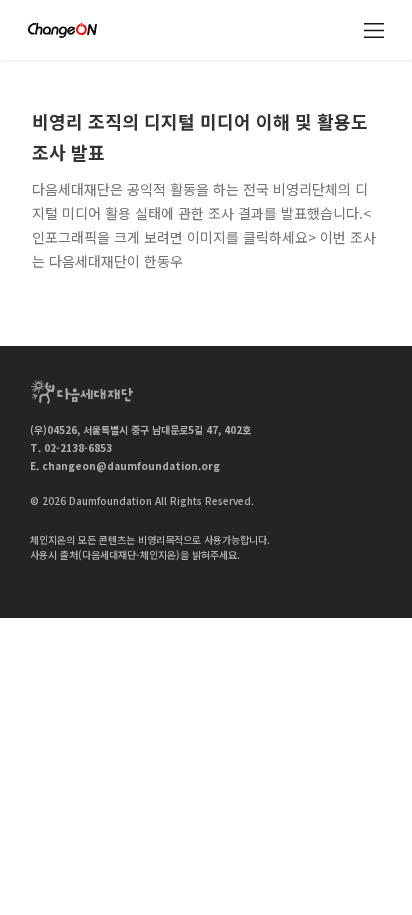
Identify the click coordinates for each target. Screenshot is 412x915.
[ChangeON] (62, 30)
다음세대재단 (82, 392)
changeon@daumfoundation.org (131, 465)
